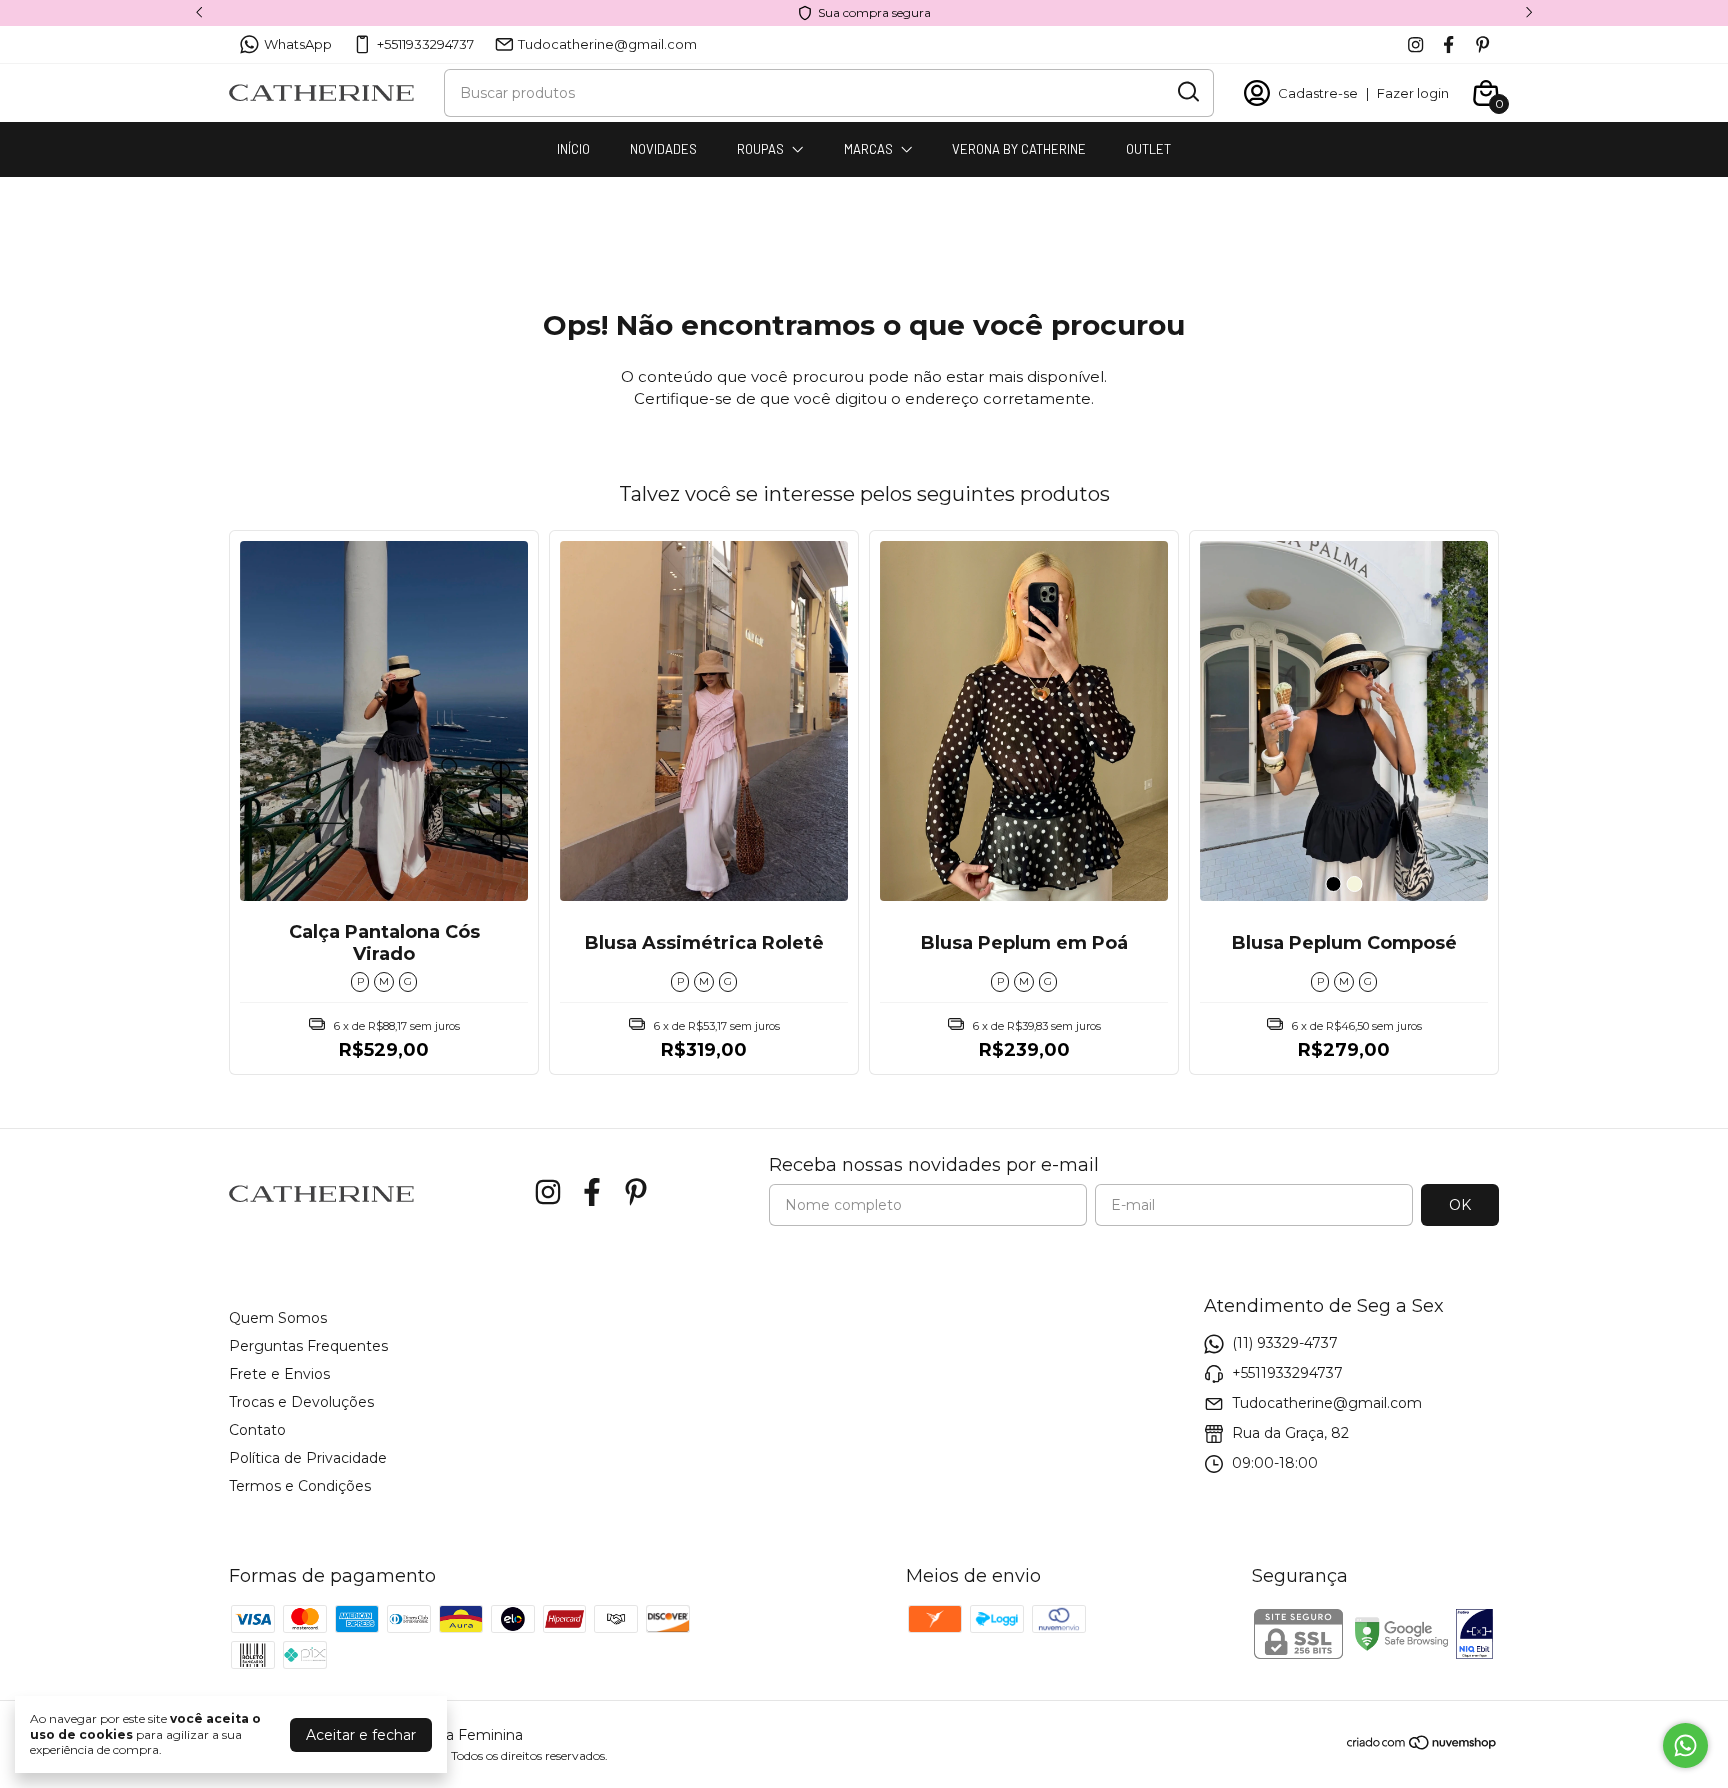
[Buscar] (1187, 92)
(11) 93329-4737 (1285, 1343)
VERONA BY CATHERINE (1019, 149)
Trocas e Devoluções (301, 1402)
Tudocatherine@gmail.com (607, 44)
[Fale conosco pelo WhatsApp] (1685, 1745)
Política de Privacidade (308, 1458)
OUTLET (1148, 149)
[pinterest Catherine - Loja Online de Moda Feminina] (1482, 44)
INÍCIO (573, 149)
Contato (257, 1430)
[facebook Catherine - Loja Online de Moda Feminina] (1448, 44)
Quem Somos (278, 1318)
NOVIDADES (663, 149)
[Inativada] (1474, 1636)
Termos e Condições (300, 1486)
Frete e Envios (279, 1374)
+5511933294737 (425, 44)
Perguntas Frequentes (308, 1346)
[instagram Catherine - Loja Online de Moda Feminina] (1415, 44)
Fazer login (1413, 93)
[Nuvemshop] (1422, 1746)
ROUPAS (760, 149)
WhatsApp (298, 44)
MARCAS (868, 149)
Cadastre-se (1318, 93)
